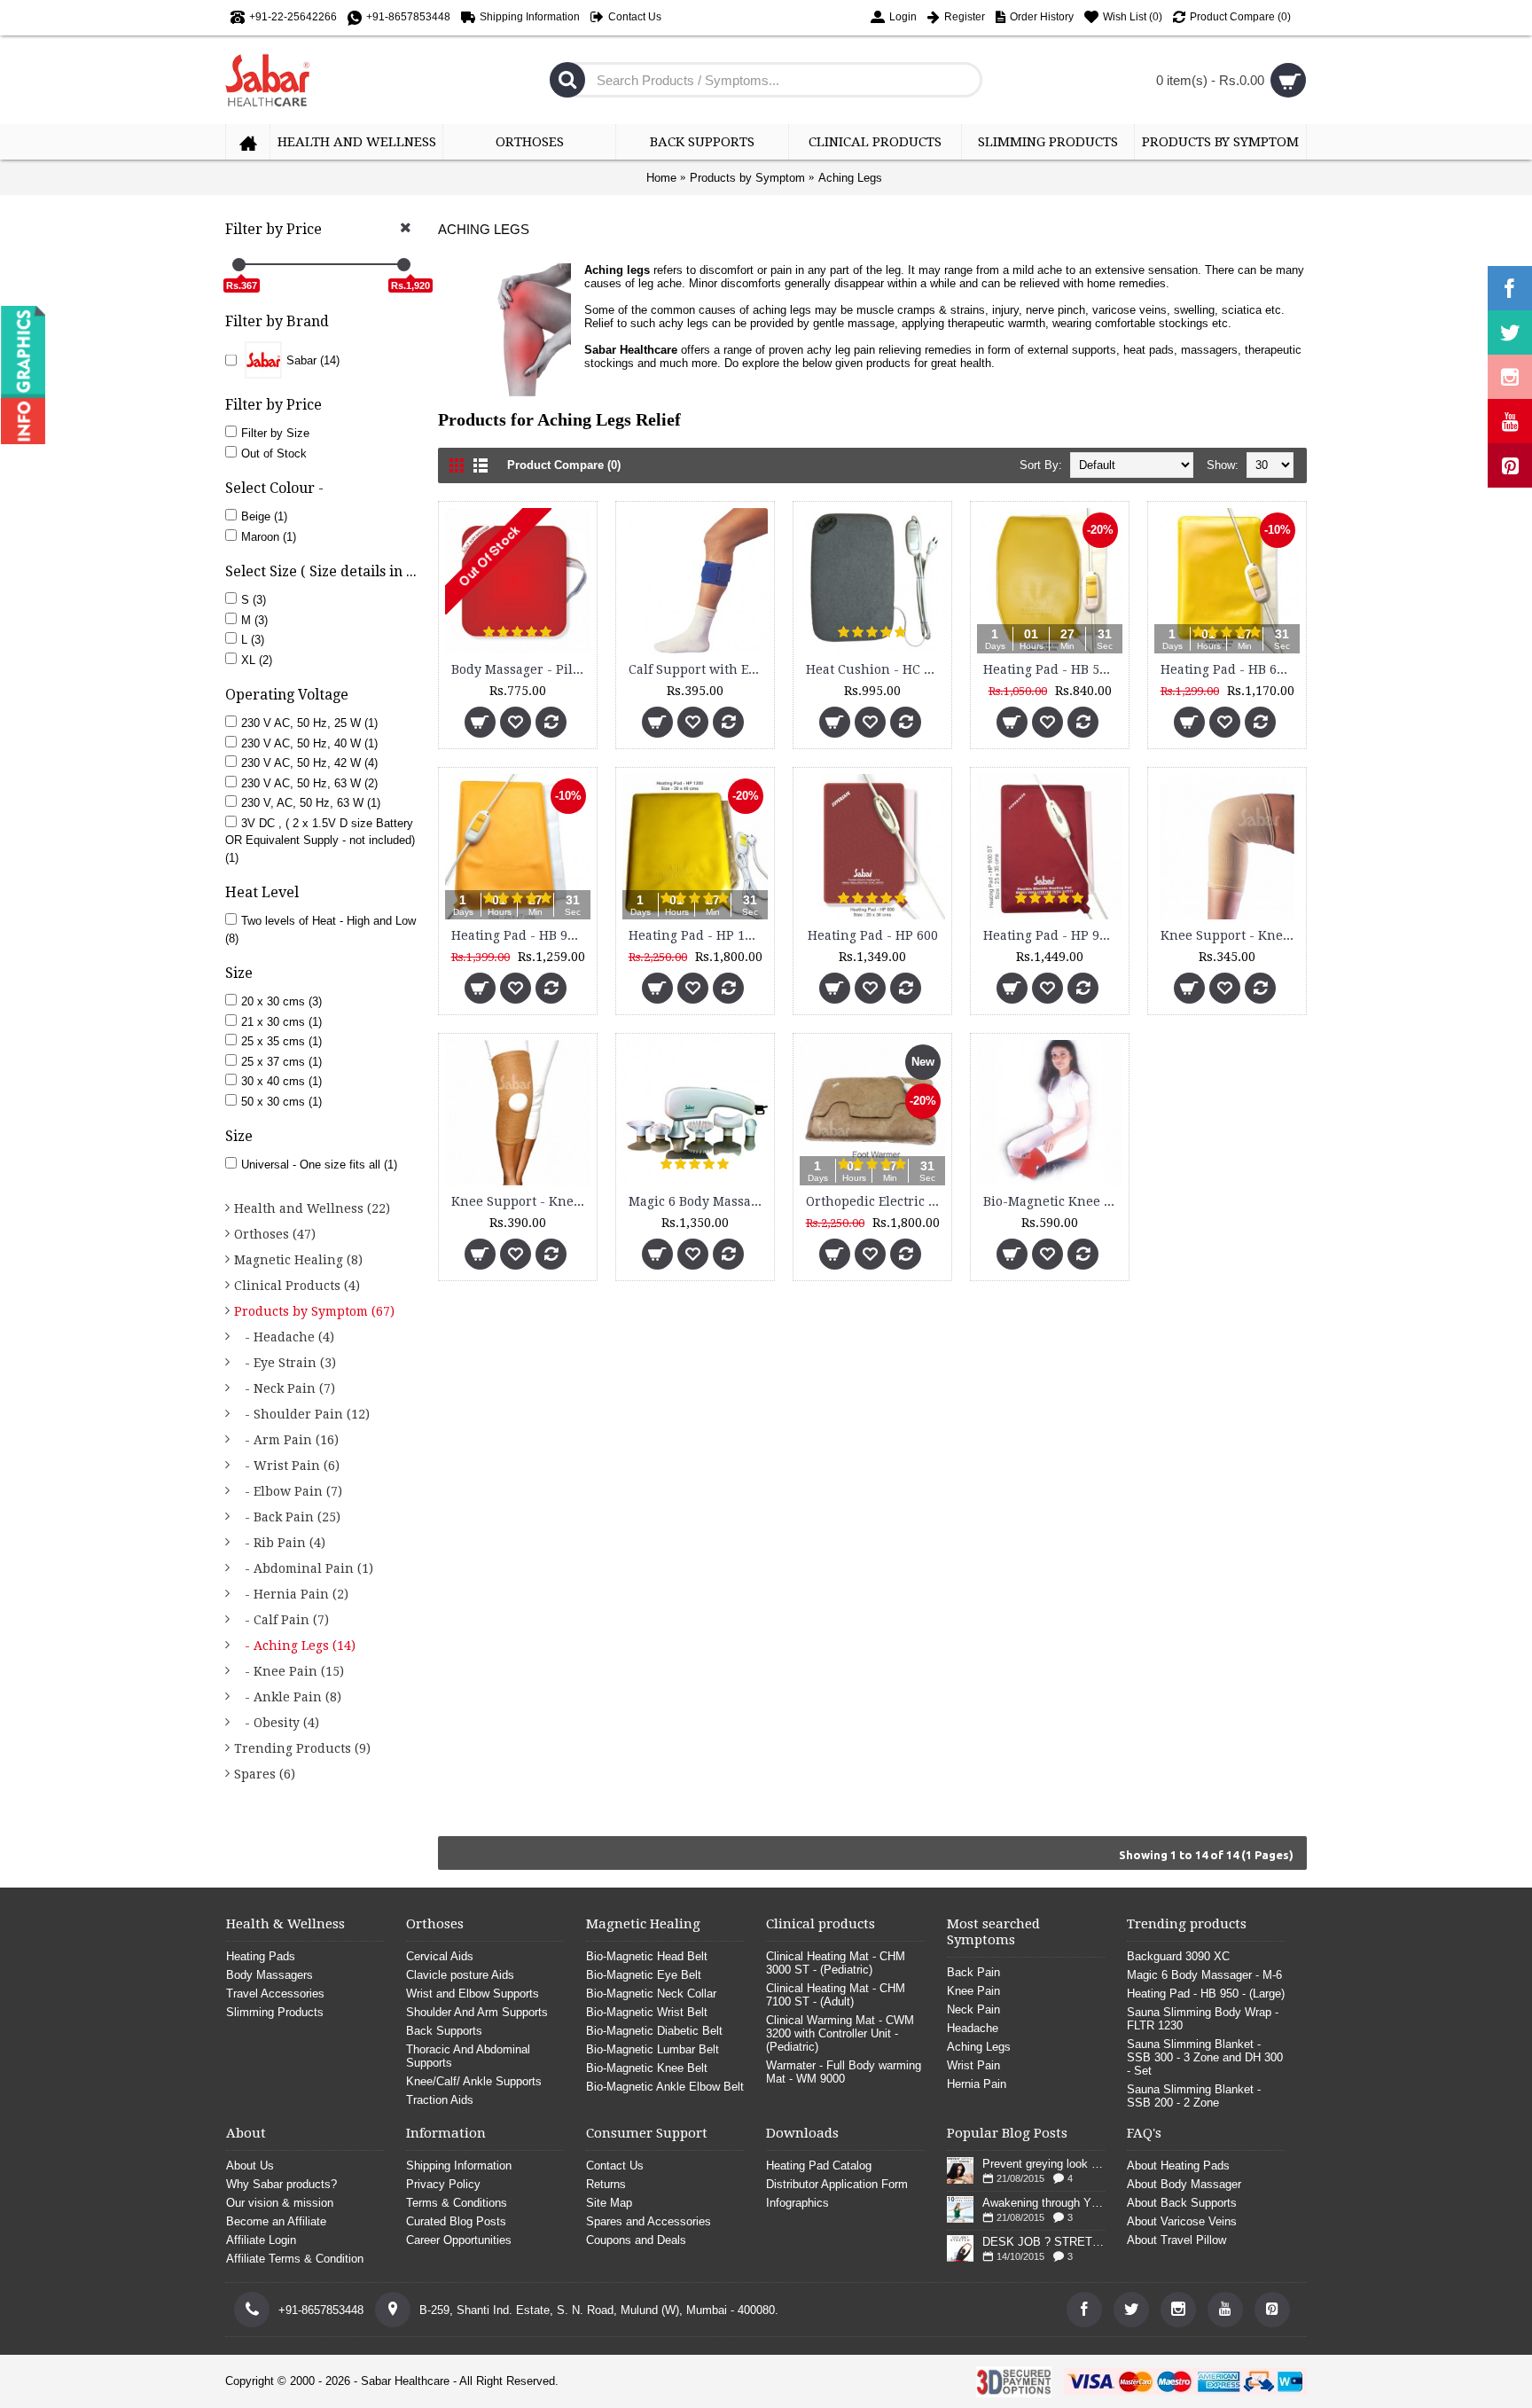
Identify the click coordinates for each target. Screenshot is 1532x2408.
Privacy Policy (443, 2184)
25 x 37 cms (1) (281, 1062)
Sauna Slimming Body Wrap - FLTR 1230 (1203, 2019)
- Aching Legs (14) (295, 1646)
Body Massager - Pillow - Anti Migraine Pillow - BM (521, 669)
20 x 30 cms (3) (281, 1001)
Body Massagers (270, 1975)
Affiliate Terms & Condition (295, 2259)
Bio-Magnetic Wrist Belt (647, 2012)
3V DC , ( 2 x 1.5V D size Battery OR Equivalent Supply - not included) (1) (320, 840)
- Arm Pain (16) (286, 1440)
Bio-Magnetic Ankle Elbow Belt (665, 2087)
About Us (250, 2166)
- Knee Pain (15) (289, 1671)
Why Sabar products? (281, 2184)
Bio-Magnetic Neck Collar (651, 1994)
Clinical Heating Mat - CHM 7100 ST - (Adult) (836, 1995)
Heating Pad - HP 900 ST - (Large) (1053, 935)
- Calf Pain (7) (281, 1620)
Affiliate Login (261, 2240)
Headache (973, 2028)
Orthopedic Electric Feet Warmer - (875, 1201)
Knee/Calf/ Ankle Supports (474, 2081)
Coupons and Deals (636, 2240)
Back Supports (444, 2031)
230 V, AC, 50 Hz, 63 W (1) (311, 803)
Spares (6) (265, 1774)
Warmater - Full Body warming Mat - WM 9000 (844, 2072)
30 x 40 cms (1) (281, 1081)
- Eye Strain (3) (285, 1363)
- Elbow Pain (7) (288, 1491)
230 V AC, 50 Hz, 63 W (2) (309, 783)
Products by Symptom (747, 178)
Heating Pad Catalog (819, 2166)
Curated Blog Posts (456, 2221)
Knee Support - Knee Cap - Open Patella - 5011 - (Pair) (521, 1201)
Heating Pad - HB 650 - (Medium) (1230, 669)
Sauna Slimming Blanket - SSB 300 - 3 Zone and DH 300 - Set (1205, 2057)
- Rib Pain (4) (280, 1543)
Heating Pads (261, 1956)
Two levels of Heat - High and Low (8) (320, 930)
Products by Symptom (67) (314, 1311)
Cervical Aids (440, 1956)
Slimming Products (275, 2012)
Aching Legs (850, 178)
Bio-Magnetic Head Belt (647, 1956)
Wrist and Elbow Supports (473, 1994)
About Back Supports (1182, 2203)
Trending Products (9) (302, 1748)
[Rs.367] (239, 265)
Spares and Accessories (649, 2221)
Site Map (609, 2203)
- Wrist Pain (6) (287, 1466)
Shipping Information (459, 2166)
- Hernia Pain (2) (291, 1594)
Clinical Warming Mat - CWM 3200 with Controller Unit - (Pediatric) (840, 2033)
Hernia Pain (977, 2084)
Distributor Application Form (837, 2184)
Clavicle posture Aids (460, 1975)
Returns (606, 2184)
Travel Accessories (275, 1994)
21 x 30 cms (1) (281, 1022)
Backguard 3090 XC (1178, 1956)
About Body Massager (1184, 2184)
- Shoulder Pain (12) (302, 1414)
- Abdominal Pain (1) (304, 1568)
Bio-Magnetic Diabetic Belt (654, 2031)
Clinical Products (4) (297, 1286)
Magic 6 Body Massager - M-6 (698, 1201)
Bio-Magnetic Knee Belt (647, 2068)
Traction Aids (440, 2100)
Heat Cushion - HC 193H (875, 669)
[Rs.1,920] (404, 265)
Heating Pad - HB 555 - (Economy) (1053, 669)
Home (661, 178)
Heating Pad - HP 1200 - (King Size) (698, 935)
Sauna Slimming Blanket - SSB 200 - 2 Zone (1194, 2096)
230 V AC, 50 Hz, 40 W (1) (309, 743)
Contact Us (615, 2166)
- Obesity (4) (277, 1723)
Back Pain (973, 1972)
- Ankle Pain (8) (288, 1697)
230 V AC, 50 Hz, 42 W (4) (309, 763)
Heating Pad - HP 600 (873, 935)
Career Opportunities (459, 2240)
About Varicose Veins (1182, 2221)
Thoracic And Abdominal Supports (468, 2056)
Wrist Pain (973, 2065)
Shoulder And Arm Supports (477, 2012)
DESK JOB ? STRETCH (1043, 2242)
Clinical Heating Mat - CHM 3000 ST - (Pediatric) (836, 1963)
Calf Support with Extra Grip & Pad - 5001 (698, 669)
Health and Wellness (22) (312, 1208)
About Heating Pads (1178, 2166)
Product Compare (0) (564, 465)
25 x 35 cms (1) (281, 1041)
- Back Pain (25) (287, 1517)
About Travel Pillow (1176, 2240)
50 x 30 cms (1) (281, 1102)
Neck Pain (973, 2009)
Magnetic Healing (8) (298, 1260)
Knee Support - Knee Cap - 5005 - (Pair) (1230, 935)
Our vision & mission (280, 2203)
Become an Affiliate (276, 2221)
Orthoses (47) (275, 1234)
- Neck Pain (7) (285, 1388)
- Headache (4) (284, 1337)
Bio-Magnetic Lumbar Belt (653, 2049)
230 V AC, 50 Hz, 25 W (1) (309, 723)
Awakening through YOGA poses (1043, 2203)
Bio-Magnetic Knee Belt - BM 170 (1053, 1201)
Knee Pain (973, 1991)
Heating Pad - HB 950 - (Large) (521, 935)
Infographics (797, 2203)
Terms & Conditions (457, 2203)
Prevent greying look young (1043, 2164)
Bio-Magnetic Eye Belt (644, 1975)
